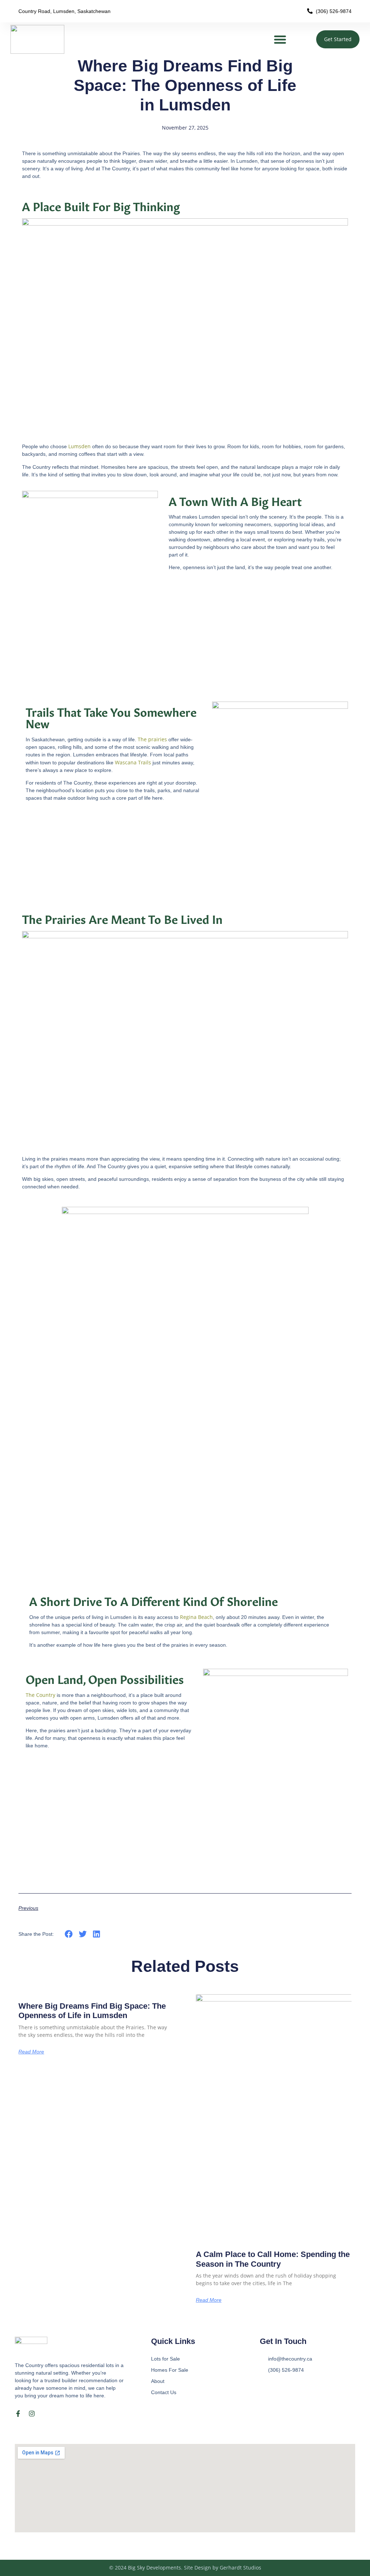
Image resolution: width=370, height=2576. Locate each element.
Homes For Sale (170, 2370)
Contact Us (164, 2392)
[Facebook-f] (18, 2414)
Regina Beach (196, 1617)
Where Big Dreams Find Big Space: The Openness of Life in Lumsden (92, 2011)
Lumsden (79, 446)
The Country (40, 1695)
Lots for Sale (165, 2359)
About (158, 2381)
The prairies (152, 739)
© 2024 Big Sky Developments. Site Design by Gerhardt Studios (185, 2568)
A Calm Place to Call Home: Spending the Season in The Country (273, 2259)
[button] (280, 39)
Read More (31, 2052)
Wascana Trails (133, 762)
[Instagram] (32, 2414)
